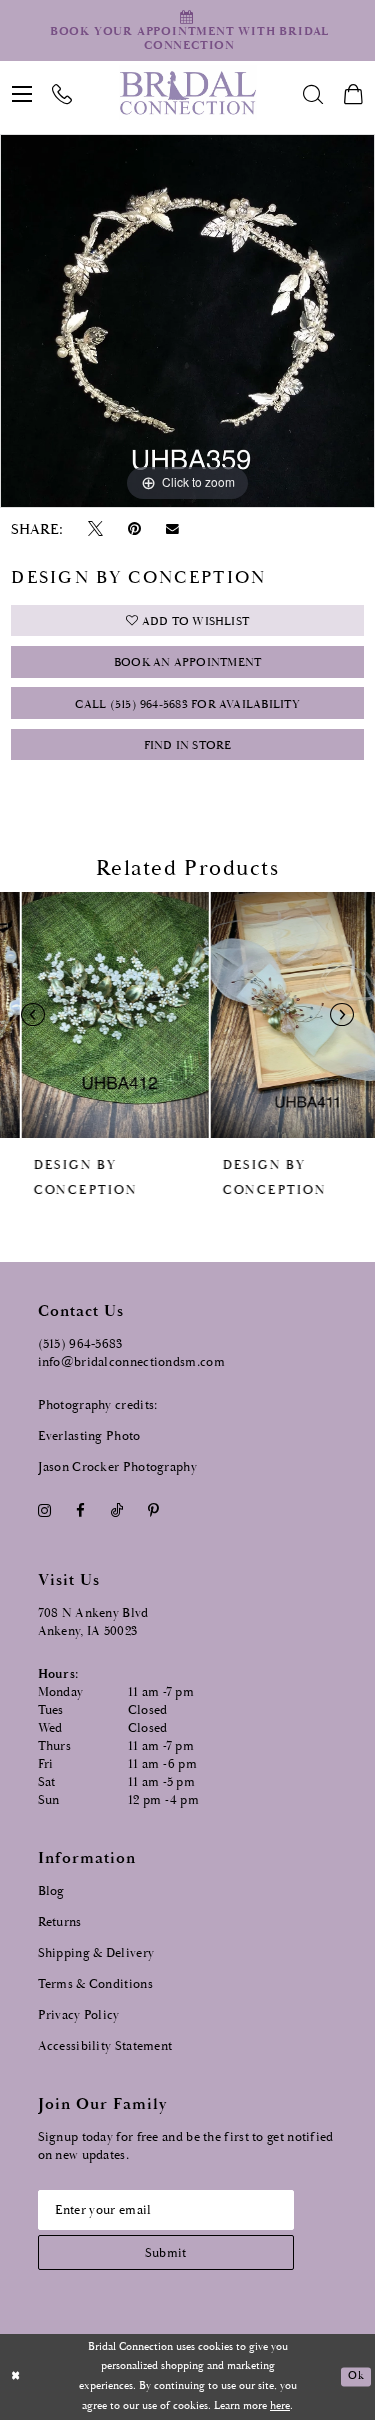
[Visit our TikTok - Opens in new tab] (116, 1511)
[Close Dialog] (16, 2377)
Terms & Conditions (95, 1984)
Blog (51, 1891)
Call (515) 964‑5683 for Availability (187, 704)
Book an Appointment (187, 662)
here (280, 2406)
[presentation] (93, 1015)
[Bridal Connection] (187, 93)
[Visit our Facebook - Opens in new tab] (81, 1511)
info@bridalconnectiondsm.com (131, 1362)
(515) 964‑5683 (80, 1344)
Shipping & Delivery (96, 1953)
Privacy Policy (79, 2015)
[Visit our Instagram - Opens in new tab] (45, 1511)
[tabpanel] (187, 321)
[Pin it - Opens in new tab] (135, 529)
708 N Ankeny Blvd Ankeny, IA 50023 (93, 1622)
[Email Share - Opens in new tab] (173, 529)
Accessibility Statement (105, 2046)
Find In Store (188, 745)
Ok (355, 2377)
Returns (60, 1922)
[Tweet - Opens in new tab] (95, 529)
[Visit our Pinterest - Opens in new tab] (153, 1511)
